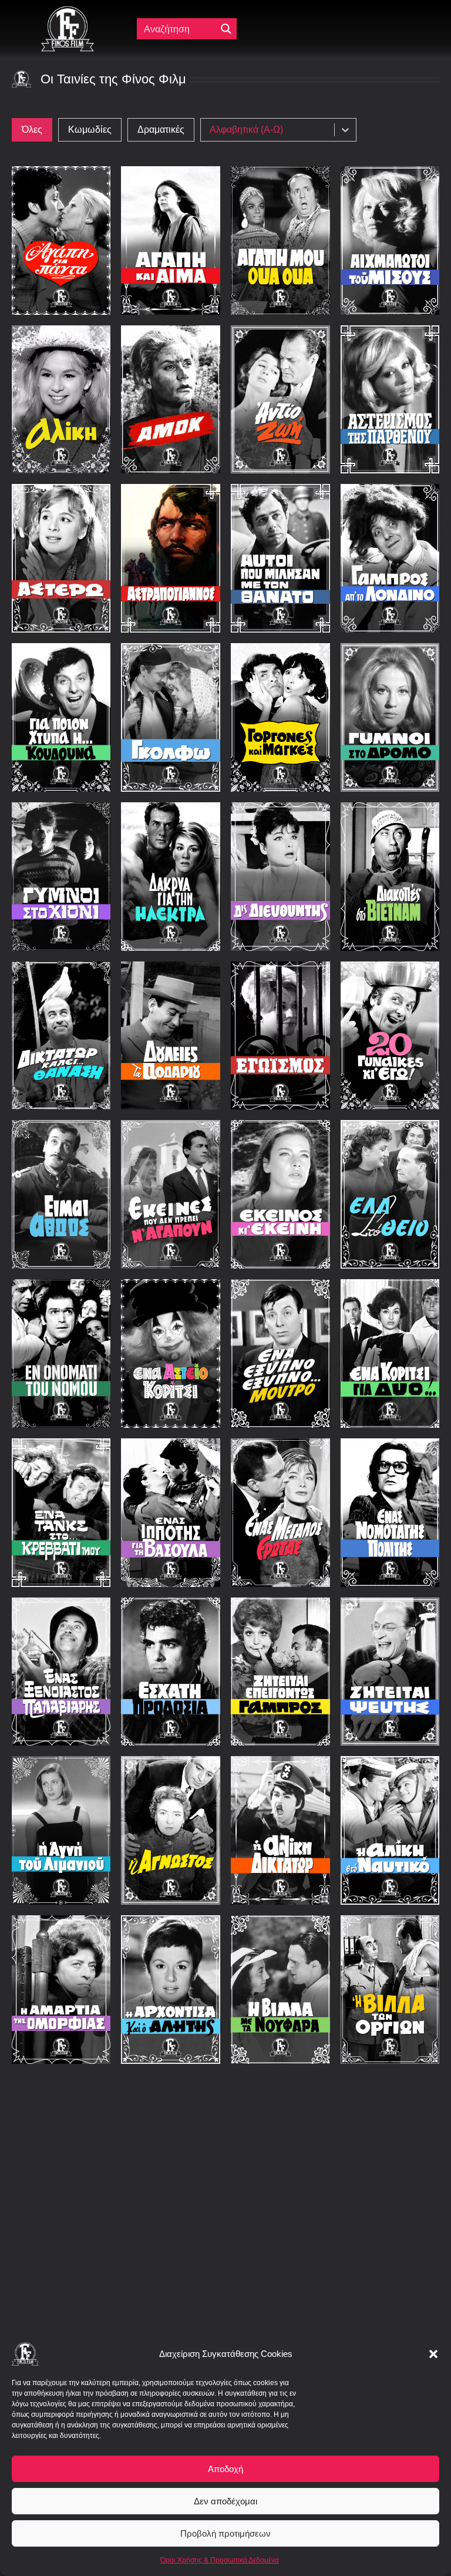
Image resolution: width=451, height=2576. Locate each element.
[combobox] (270, 130)
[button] (433, 2354)
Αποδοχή (225, 2469)
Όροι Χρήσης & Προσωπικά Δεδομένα (220, 2560)
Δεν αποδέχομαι (225, 2501)
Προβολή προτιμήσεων (225, 2533)
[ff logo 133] (68, 11)
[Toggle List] (345, 130)
